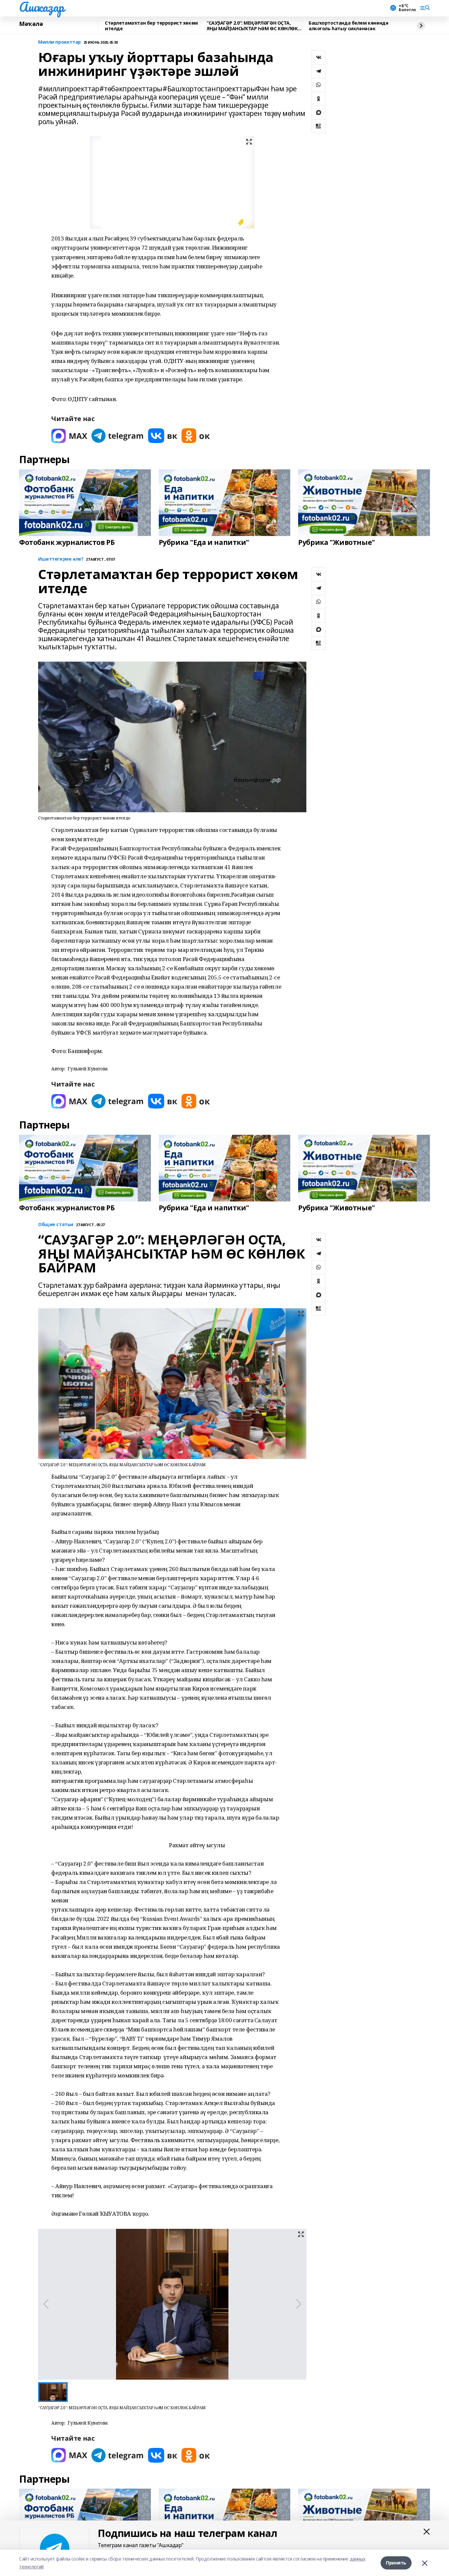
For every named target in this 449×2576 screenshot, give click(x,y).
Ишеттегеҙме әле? (61, 559)
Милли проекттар (59, 42)
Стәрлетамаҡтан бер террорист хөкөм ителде (151, 26)
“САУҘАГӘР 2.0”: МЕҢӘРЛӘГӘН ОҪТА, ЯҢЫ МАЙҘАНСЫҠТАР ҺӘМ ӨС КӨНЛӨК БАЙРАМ (252, 26)
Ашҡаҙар (42, 7)
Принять (396, 2563)
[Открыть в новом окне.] (69, 436)
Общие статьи (56, 1225)
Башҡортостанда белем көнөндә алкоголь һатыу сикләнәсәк (348, 26)
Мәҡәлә (31, 24)
